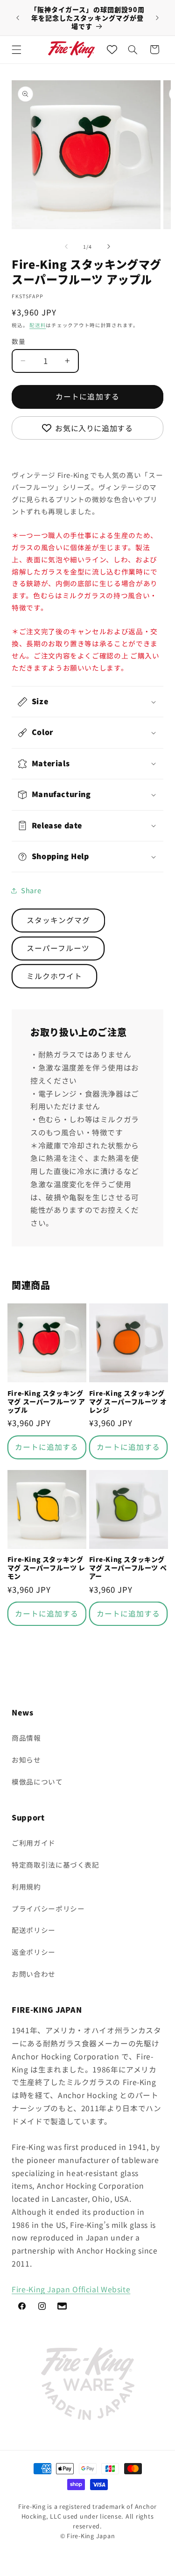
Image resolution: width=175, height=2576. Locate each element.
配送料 (38, 325)
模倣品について (37, 1781)
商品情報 (26, 1738)
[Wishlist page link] (112, 49)
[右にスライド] (109, 246)
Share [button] (31, 890)
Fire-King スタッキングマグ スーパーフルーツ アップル (46, 1402)
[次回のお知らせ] (157, 18)
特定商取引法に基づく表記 (56, 1865)
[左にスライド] (66, 246)
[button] (17, 49)
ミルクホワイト (54, 976)
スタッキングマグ (58, 920)
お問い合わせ (34, 1974)
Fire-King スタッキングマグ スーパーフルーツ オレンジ (128, 1402)
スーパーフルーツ (58, 948)
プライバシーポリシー (48, 1908)
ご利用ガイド (34, 1843)
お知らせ (26, 1760)
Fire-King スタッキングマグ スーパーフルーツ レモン (46, 1568)
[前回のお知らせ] (18, 18)
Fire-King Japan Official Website (71, 2289)
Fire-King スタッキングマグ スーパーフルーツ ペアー (128, 1568)
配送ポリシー (34, 1930)
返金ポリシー (34, 1952)
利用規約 (26, 1886)
